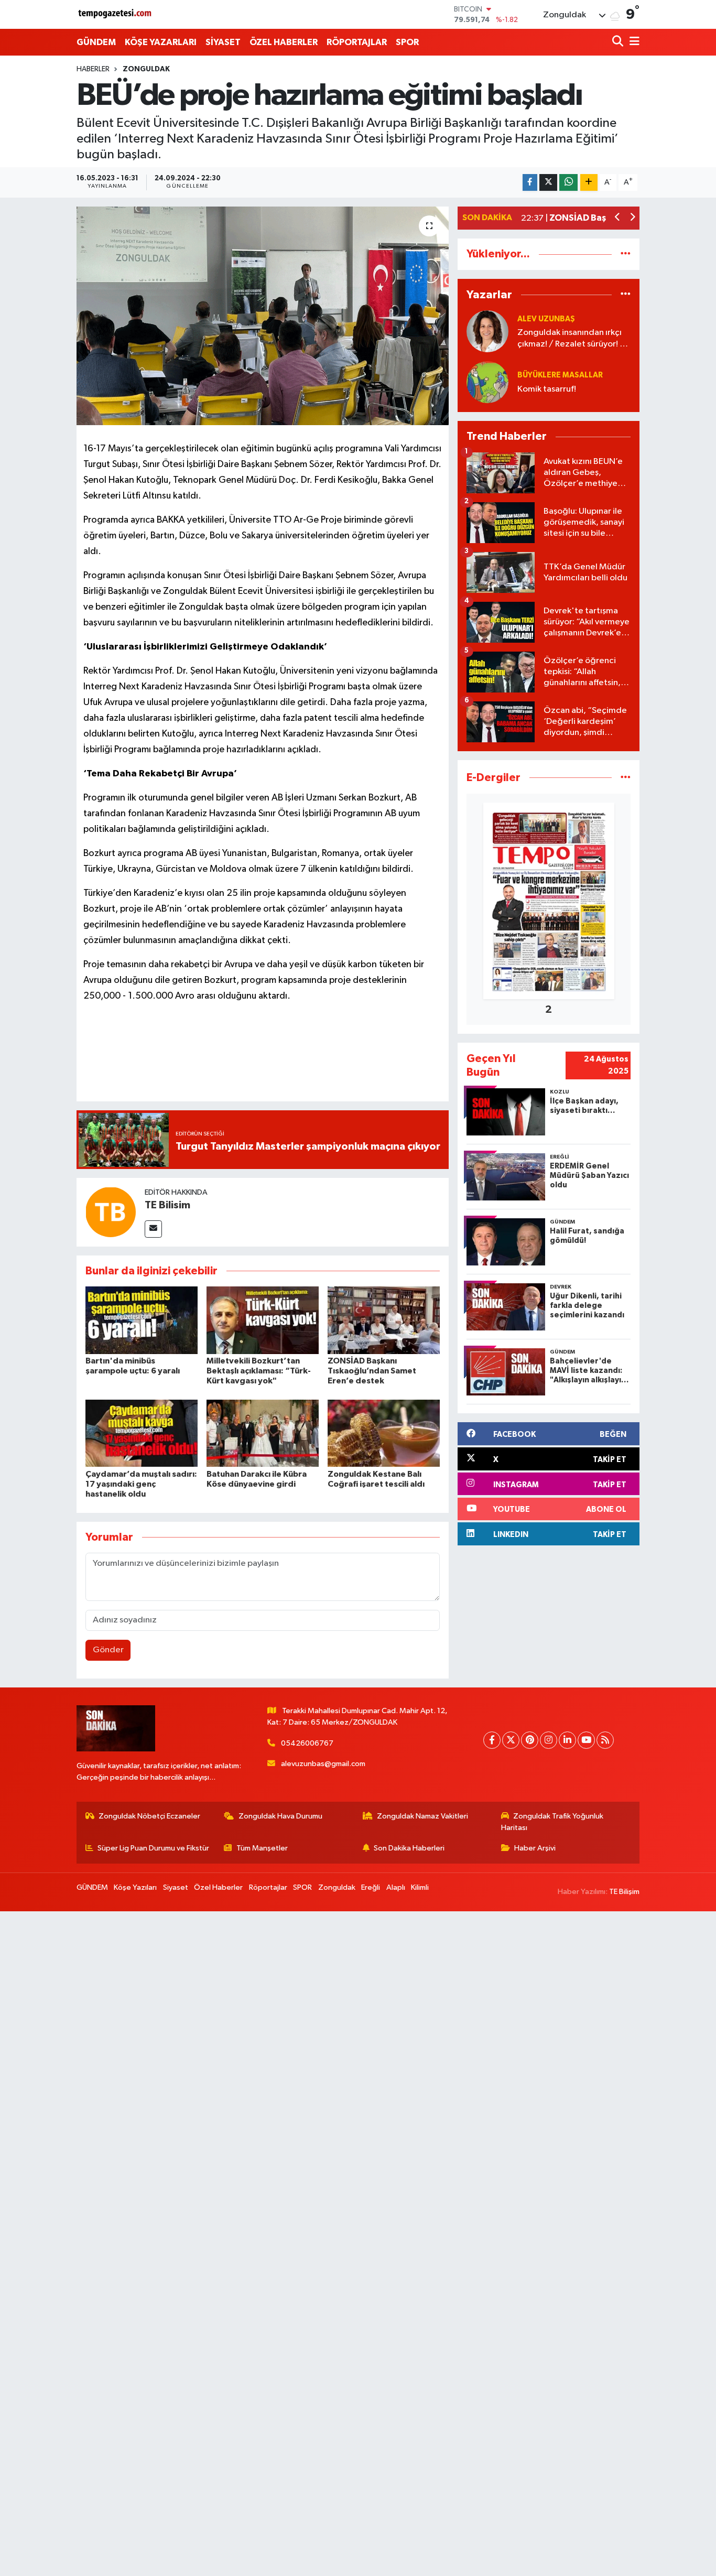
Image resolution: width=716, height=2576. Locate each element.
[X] (511, 1740)
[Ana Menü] (633, 42)
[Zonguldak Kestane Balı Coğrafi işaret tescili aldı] (384, 1433)
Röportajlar (268, 1887)
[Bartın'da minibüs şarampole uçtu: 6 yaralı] (142, 1320)
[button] (618, 218)
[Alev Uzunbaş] (487, 331)
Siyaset (176, 1887)
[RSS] (605, 1740)
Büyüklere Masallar (560, 375)
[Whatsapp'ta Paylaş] (568, 183)
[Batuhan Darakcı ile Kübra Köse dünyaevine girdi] (263, 1433)
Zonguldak (146, 69)
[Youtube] (586, 1740)
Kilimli (420, 1887)
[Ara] (619, 42)
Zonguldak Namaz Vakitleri (422, 1816)
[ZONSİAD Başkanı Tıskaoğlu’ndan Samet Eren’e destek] (384, 1320)
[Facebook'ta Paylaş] (530, 183)
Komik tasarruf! (547, 389)
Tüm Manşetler (262, 1848)
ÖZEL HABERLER (284, 42)
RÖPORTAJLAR (357, 42)
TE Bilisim (167, 1205)
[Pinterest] (530, 1740)
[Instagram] (549, 1740)
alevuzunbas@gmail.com (323, 1764)
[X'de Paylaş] (548, 183)
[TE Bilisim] (111, 1212)
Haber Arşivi (535, 1848)
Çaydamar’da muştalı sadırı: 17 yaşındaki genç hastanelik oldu (141, 1484)
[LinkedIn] (567, 1740)
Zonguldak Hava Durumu (280, 1816)
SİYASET (223, 42)
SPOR (407, 42)
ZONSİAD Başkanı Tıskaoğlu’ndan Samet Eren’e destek (372, 1371)
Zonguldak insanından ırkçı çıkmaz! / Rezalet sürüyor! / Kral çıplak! (571, 339)
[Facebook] (492, 1740)
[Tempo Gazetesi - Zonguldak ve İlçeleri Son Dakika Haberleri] (116, 14)
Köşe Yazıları (135, 1887)
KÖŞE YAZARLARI (161, 42)
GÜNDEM (96, 42)
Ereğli (371, 1887)
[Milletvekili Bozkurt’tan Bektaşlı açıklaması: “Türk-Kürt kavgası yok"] (263, 1320)
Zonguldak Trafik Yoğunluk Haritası (552, 1822)
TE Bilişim (624, 1892)
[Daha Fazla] (589, 183)
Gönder (108, 1650)
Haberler (93, 69)
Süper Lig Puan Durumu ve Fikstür (153, 1848)
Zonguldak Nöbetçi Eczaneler (149, 1816)
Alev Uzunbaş (546, 319)
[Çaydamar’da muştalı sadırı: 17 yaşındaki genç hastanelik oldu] (142, 1433)
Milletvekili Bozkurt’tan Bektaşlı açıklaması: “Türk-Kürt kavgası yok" (259, 1371)
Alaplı (396, 1887)
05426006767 (307, 1743)
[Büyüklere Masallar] (487, 382)
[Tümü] (626, 254)
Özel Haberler (218, 1887)
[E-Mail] (153, 1229)
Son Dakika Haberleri (409, 1848)
